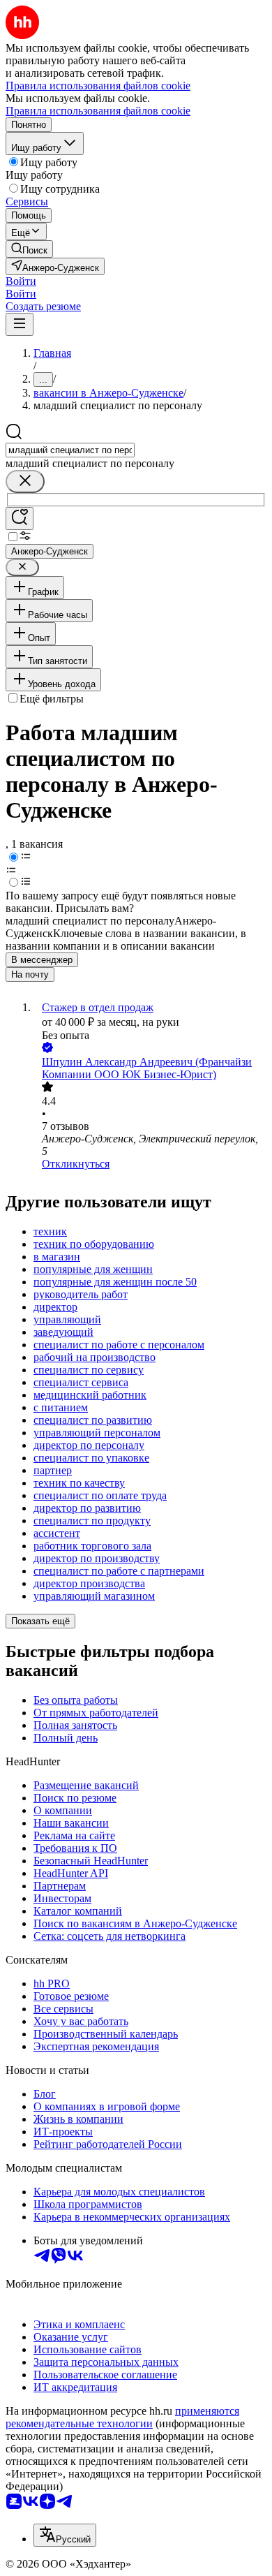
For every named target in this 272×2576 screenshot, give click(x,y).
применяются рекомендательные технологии (122, 2417)
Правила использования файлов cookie (98, 111)
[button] (21, 281)
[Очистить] (25, 481)
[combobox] (70, 450)
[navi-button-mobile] (20, 324)
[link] (29, 249)
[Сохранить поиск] (20, 518)
